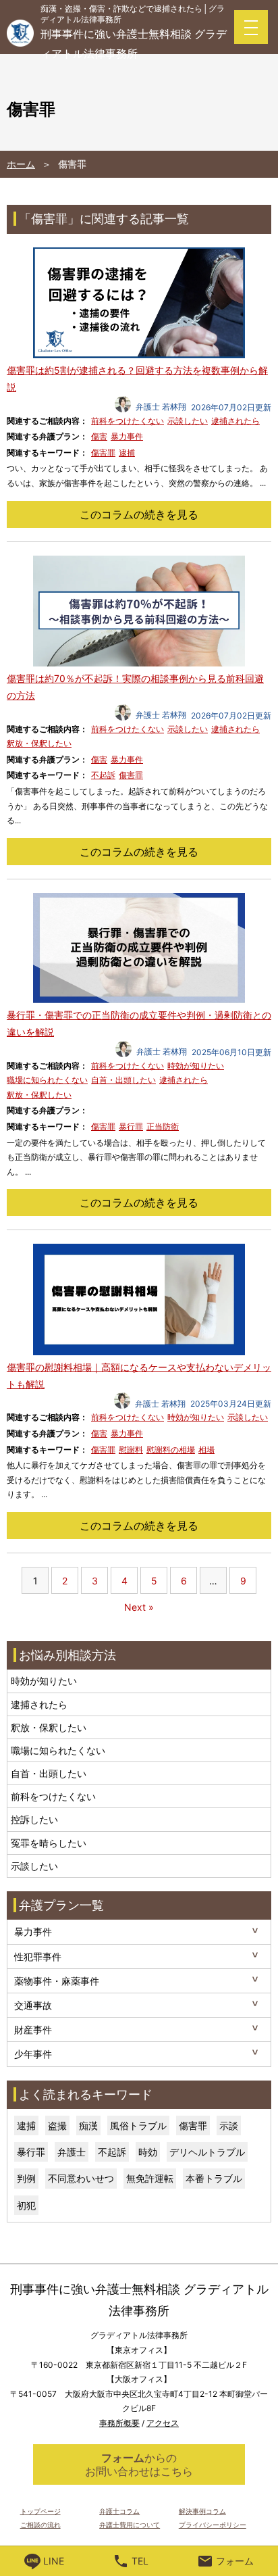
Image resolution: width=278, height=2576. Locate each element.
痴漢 (88, 2125)
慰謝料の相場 (171, 1450)
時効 (148, 2152)
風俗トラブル (138, 2125)
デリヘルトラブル (207, 2152)
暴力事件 (127, 436)
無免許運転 (150, 2178)
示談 (229, 2125)
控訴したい (34, 1819)
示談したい (188, 421)
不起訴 (103, 775)
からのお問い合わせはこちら (139, 2464)
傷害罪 (103, 453)
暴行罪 (131, 1126)
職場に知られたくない (47, 1080)
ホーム (21, 164)
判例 (26, 2178)
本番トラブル (214, 2178)
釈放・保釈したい (39, 743)
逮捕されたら (235, 421)
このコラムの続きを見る (139, 514)
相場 (206, 1450)
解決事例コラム (202, 2511)
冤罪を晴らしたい (49, 1843)
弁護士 (72, 2152)
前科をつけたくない (128, 421)
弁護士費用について (130, 2525)
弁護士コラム (119, 2511)
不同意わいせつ (81, 2178)
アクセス (163, 2423)
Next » (139, 1607)
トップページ (40, 2511)
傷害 (99, 436)
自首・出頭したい (123, 1080)
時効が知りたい (196, 1066)
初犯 (26, 2205)
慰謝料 (131, 1450)
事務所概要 (119, 2423)
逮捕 (127, 453)
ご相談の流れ (40, 2525)
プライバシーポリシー (213, 2525)
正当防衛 (163, 1126)
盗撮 (57, 2125)
